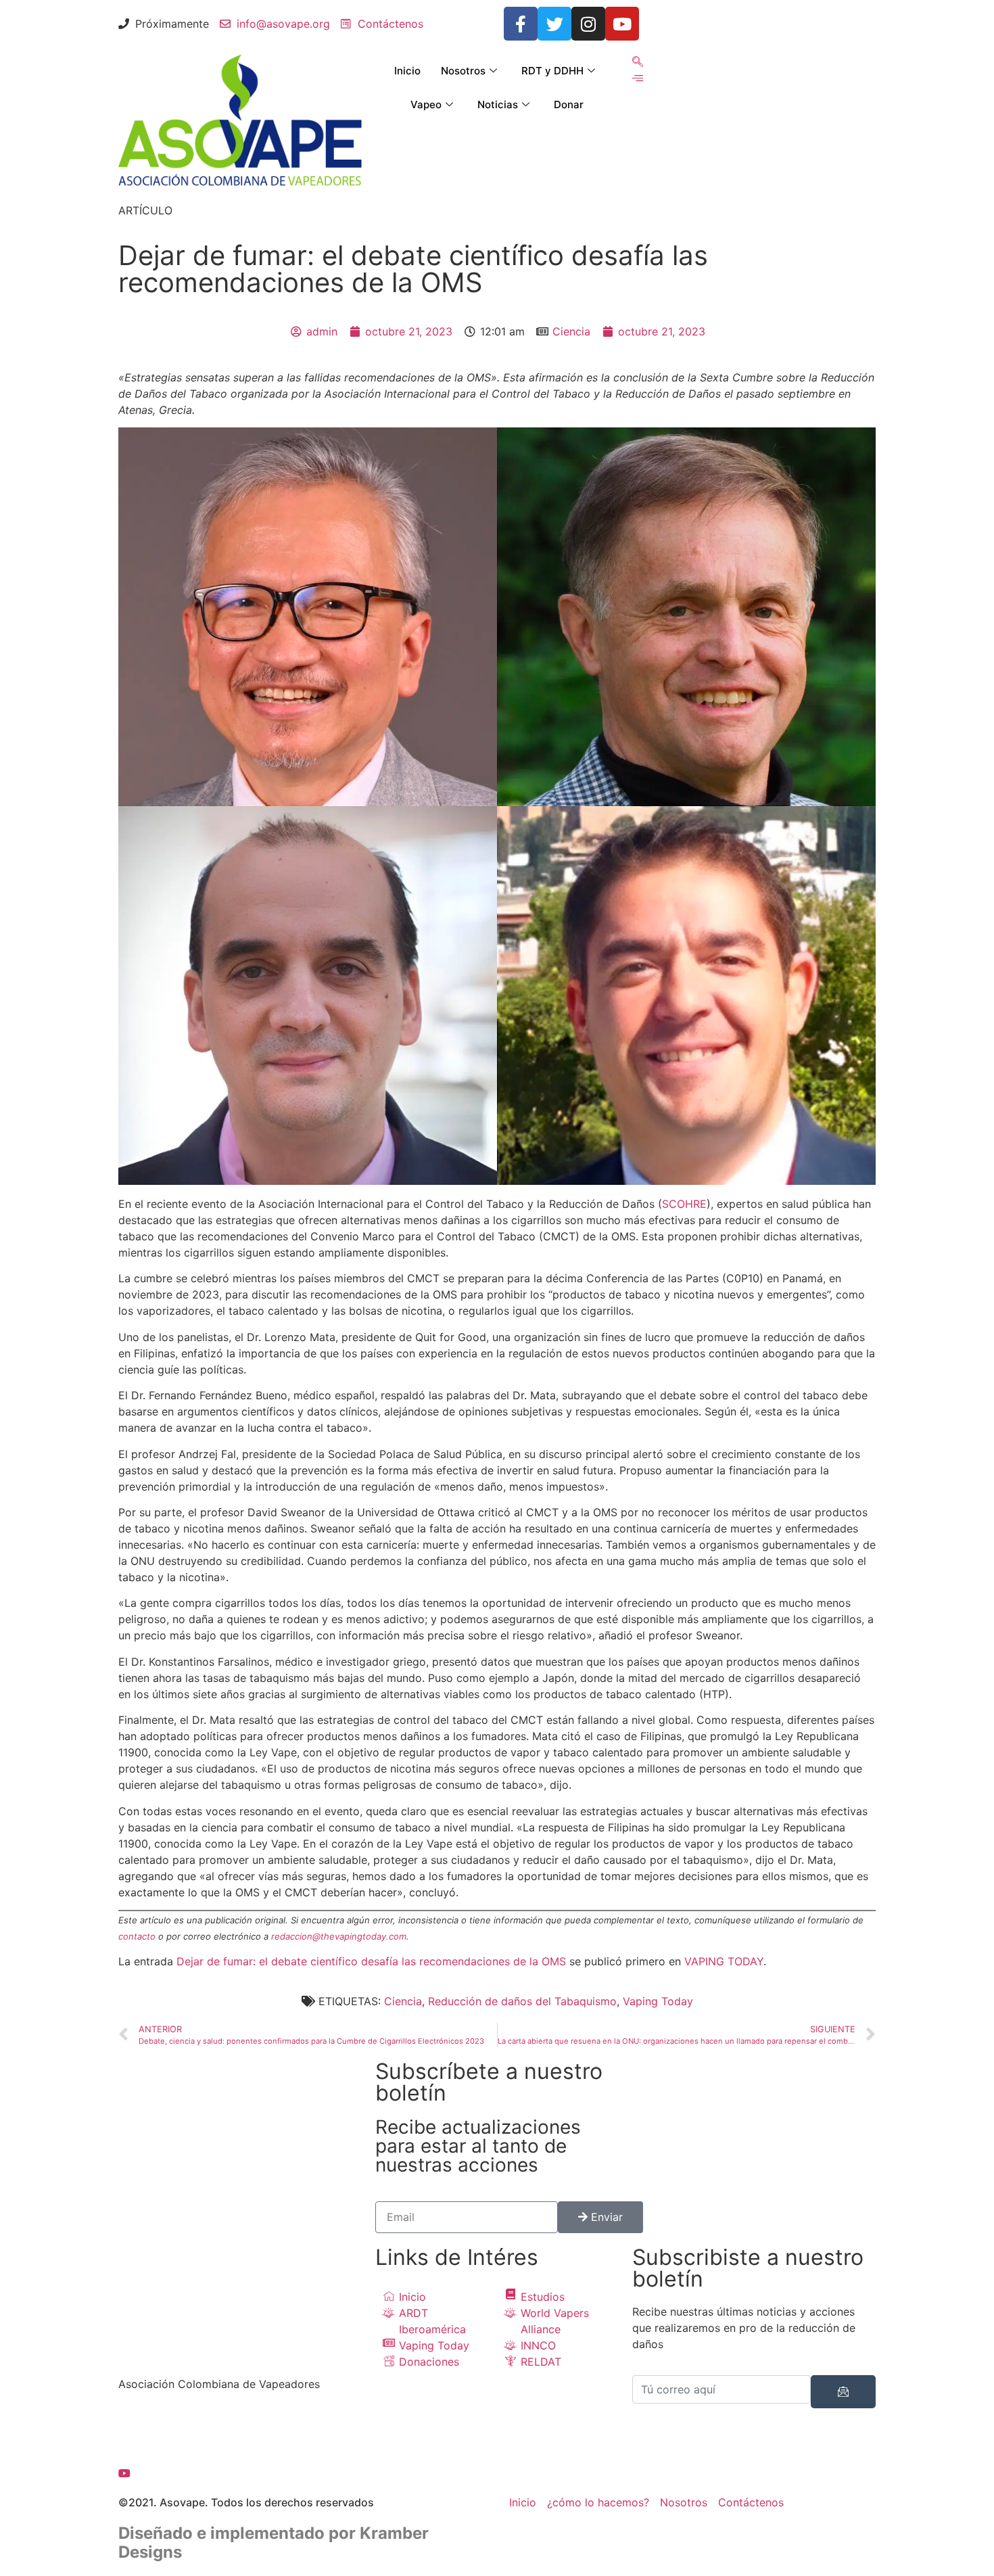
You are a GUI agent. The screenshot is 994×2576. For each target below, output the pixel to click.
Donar (569, 104)
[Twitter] (554, 24)
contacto (137, 1936)
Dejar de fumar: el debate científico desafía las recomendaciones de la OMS (371, 1961)
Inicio (407, 71)
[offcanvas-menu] (638, 78)
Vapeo (426, 104)
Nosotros (463, 71)
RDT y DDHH (552, 71)
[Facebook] (240, 2424)
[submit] (843, 2392)
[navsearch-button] (638, 62)
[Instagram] (588, 24)
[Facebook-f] (521, 24)
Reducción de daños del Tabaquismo (522, 2001)
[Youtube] (622, 24)
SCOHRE (684, 1204)
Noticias (498, 104)
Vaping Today (658, 2001)
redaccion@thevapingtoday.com (339, 1936)
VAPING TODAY (724, 1961)
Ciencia (571, 331)
